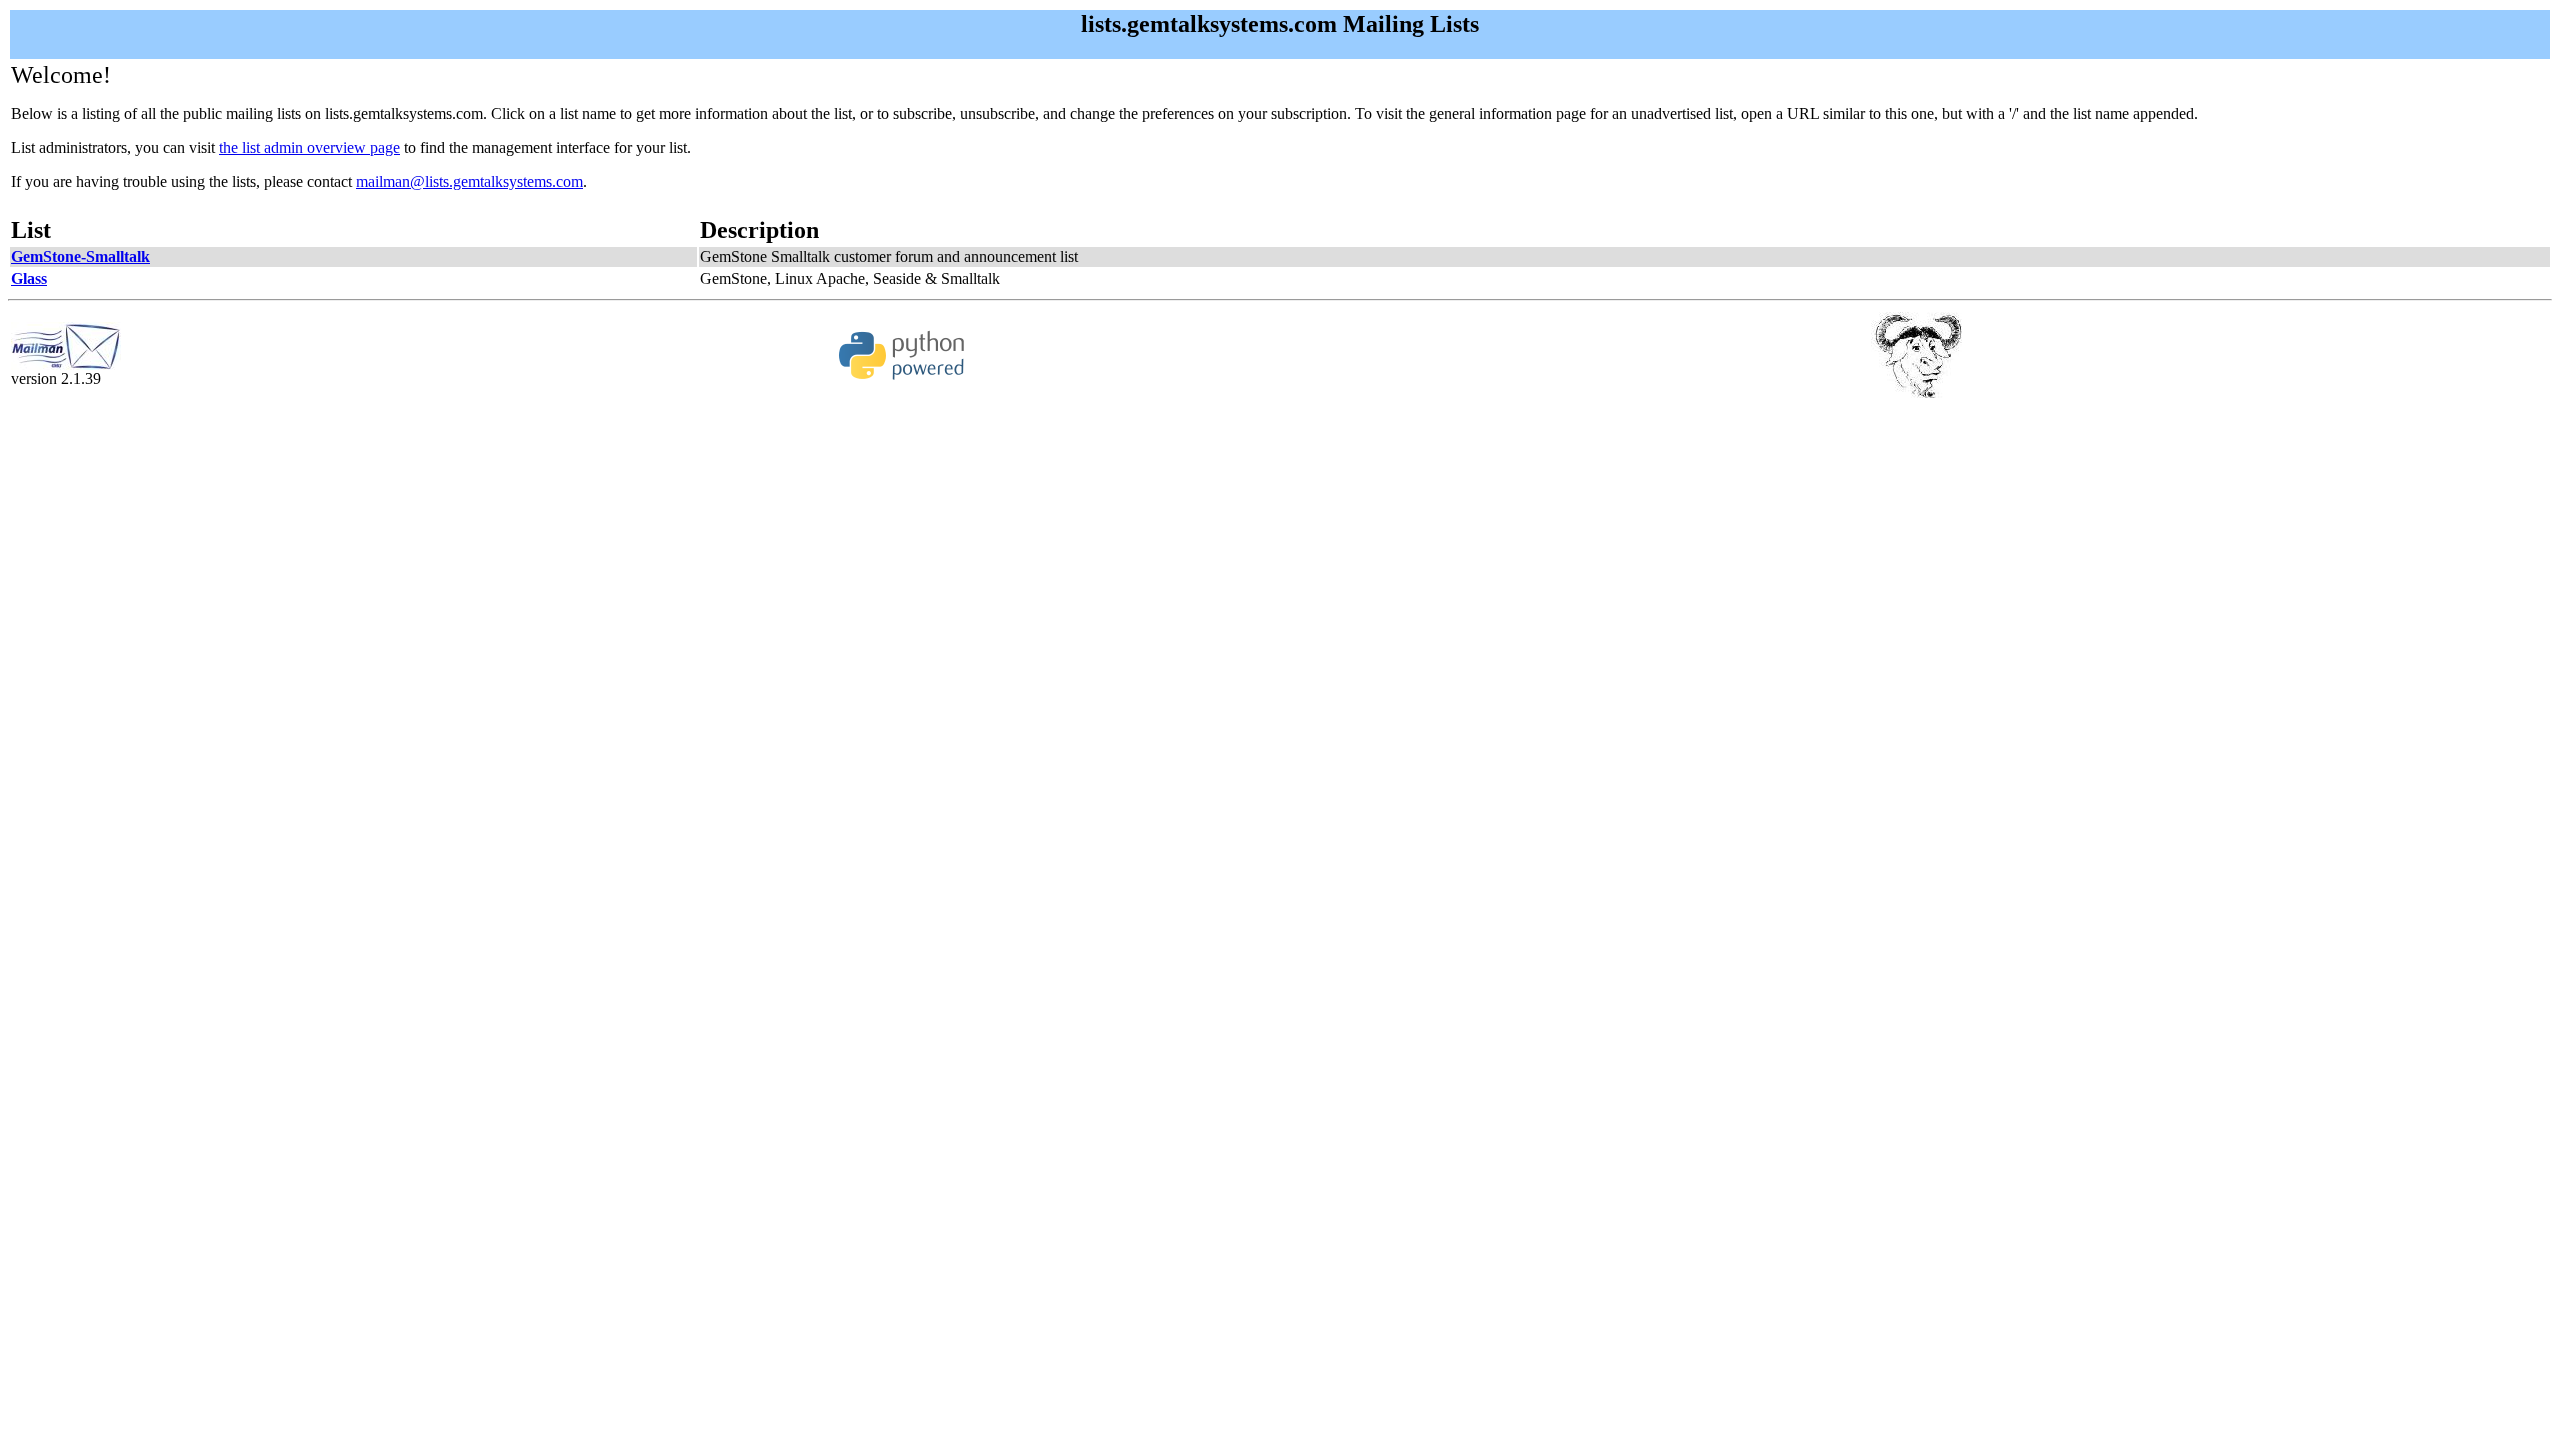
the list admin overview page (309, 147)
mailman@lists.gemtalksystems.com (469, 181)
